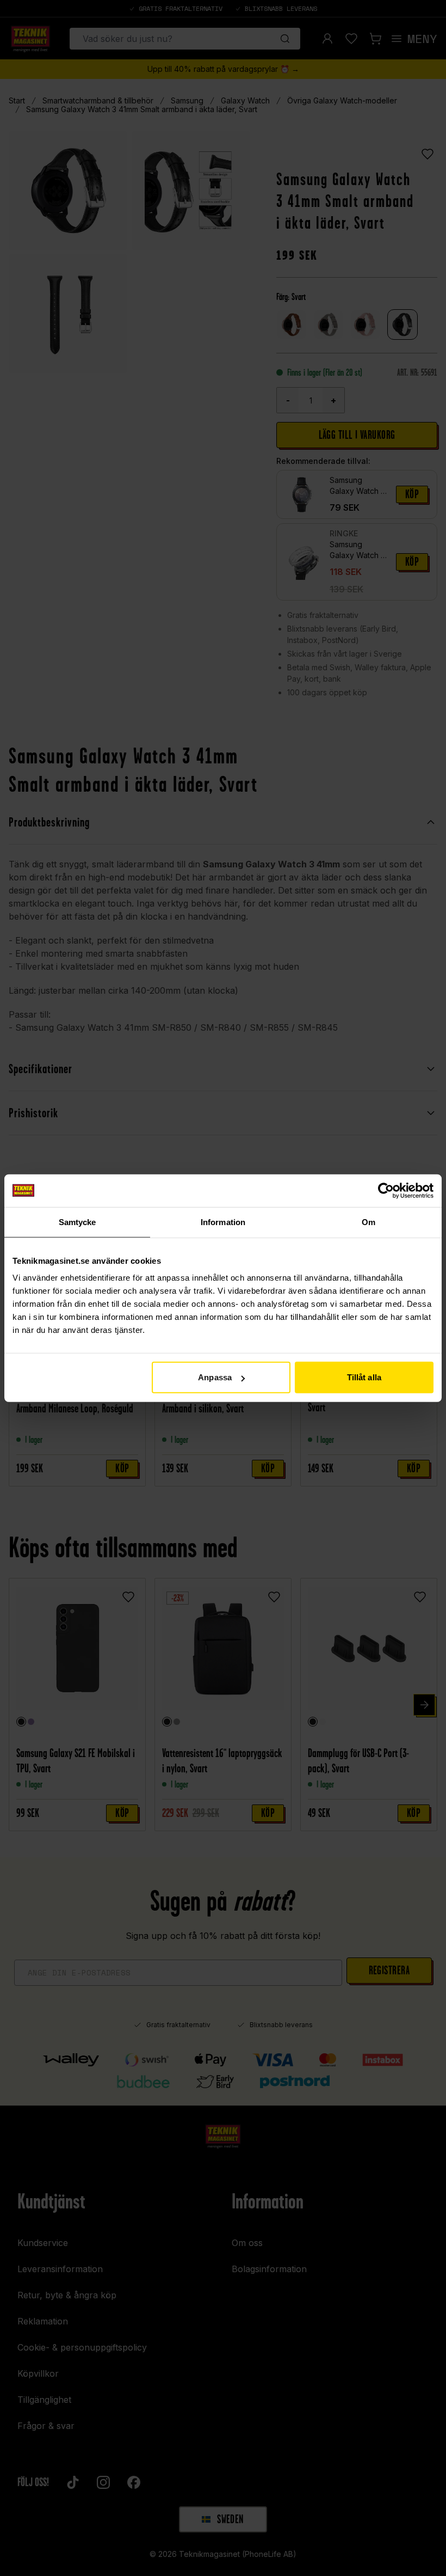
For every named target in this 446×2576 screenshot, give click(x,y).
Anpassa (215, 1377)
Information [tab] (223, 1222)
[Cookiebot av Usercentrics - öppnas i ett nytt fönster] (386, 1190)
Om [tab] (368, 1222)
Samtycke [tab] (78, 1222)
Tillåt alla (364, 1377)
